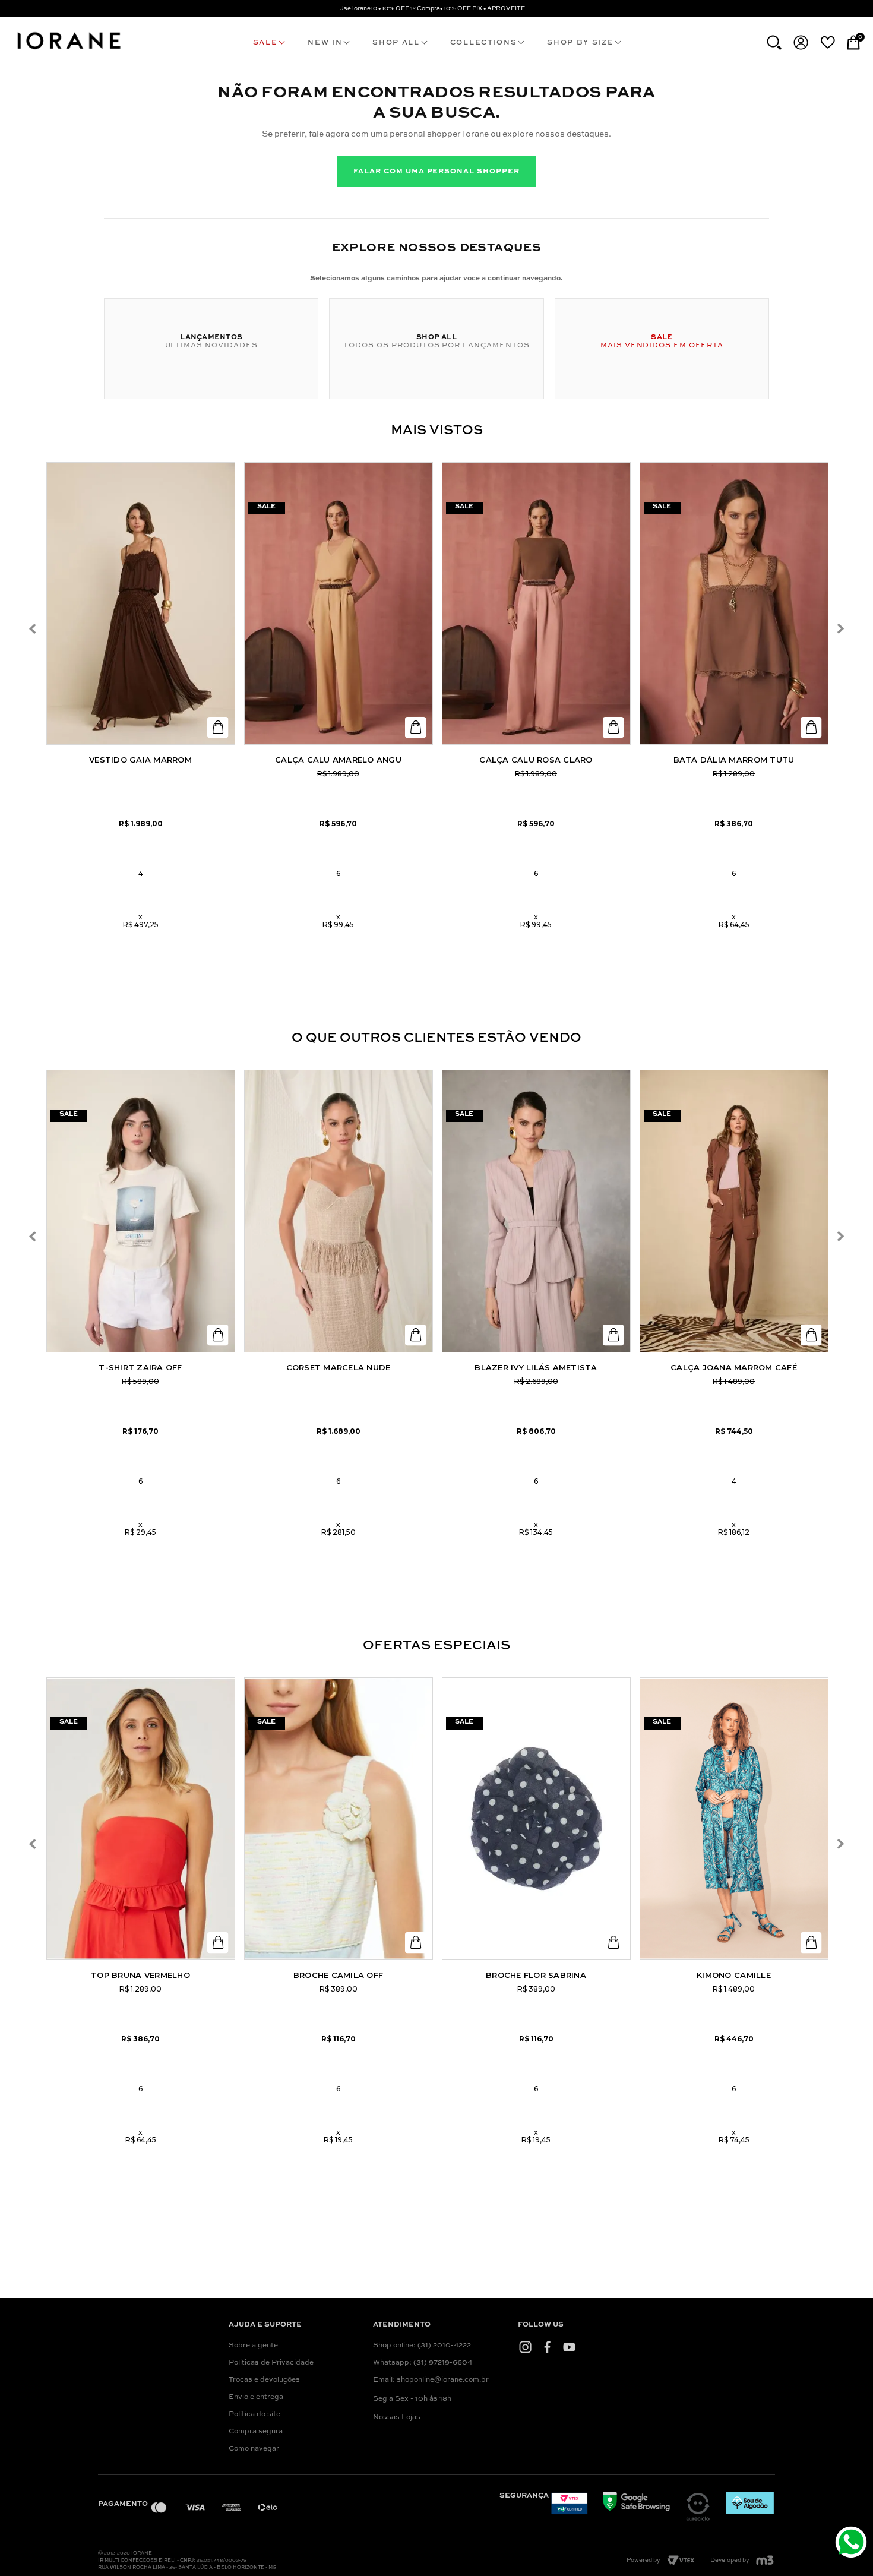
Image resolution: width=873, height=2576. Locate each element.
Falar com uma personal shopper (436, 172)
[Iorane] (68, 51)
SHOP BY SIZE (580, 43)
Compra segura (256, 2432)
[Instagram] (525, 2347)
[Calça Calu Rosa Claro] (536, 603)
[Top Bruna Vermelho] (141, 1819)
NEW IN (325, 43)
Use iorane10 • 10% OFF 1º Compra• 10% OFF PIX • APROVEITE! (433, 8)
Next (840, 629)
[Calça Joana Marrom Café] (734, 1211)
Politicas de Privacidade (271, 2363)
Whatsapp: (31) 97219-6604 (423, 2363)
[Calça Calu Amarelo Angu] (339, 603)
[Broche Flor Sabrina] (536, 1819)
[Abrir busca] (774, 42)
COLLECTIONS (483, 43)
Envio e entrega (256, 2397)
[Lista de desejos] (828, 42)
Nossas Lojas (397, 2417)
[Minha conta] (801, 42)
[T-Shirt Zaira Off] (141, 1211)
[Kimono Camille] (734, 1819)
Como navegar (254, 2449)
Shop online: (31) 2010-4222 (422, 2346)
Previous (33, 629)
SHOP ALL (396, 43)
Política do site (254, 2414)
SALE (265, 43)
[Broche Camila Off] (339, 1819)
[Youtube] (569, 2347)
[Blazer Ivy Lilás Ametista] (536, 1211)
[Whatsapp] (853, 2544)
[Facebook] (547, 2347)
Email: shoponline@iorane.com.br (431, 2380)
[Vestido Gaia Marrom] (141, 603)
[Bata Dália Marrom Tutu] (734, 603)
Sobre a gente (253, 2346)
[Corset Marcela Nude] (339, 1211)
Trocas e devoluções (264, 2380)
